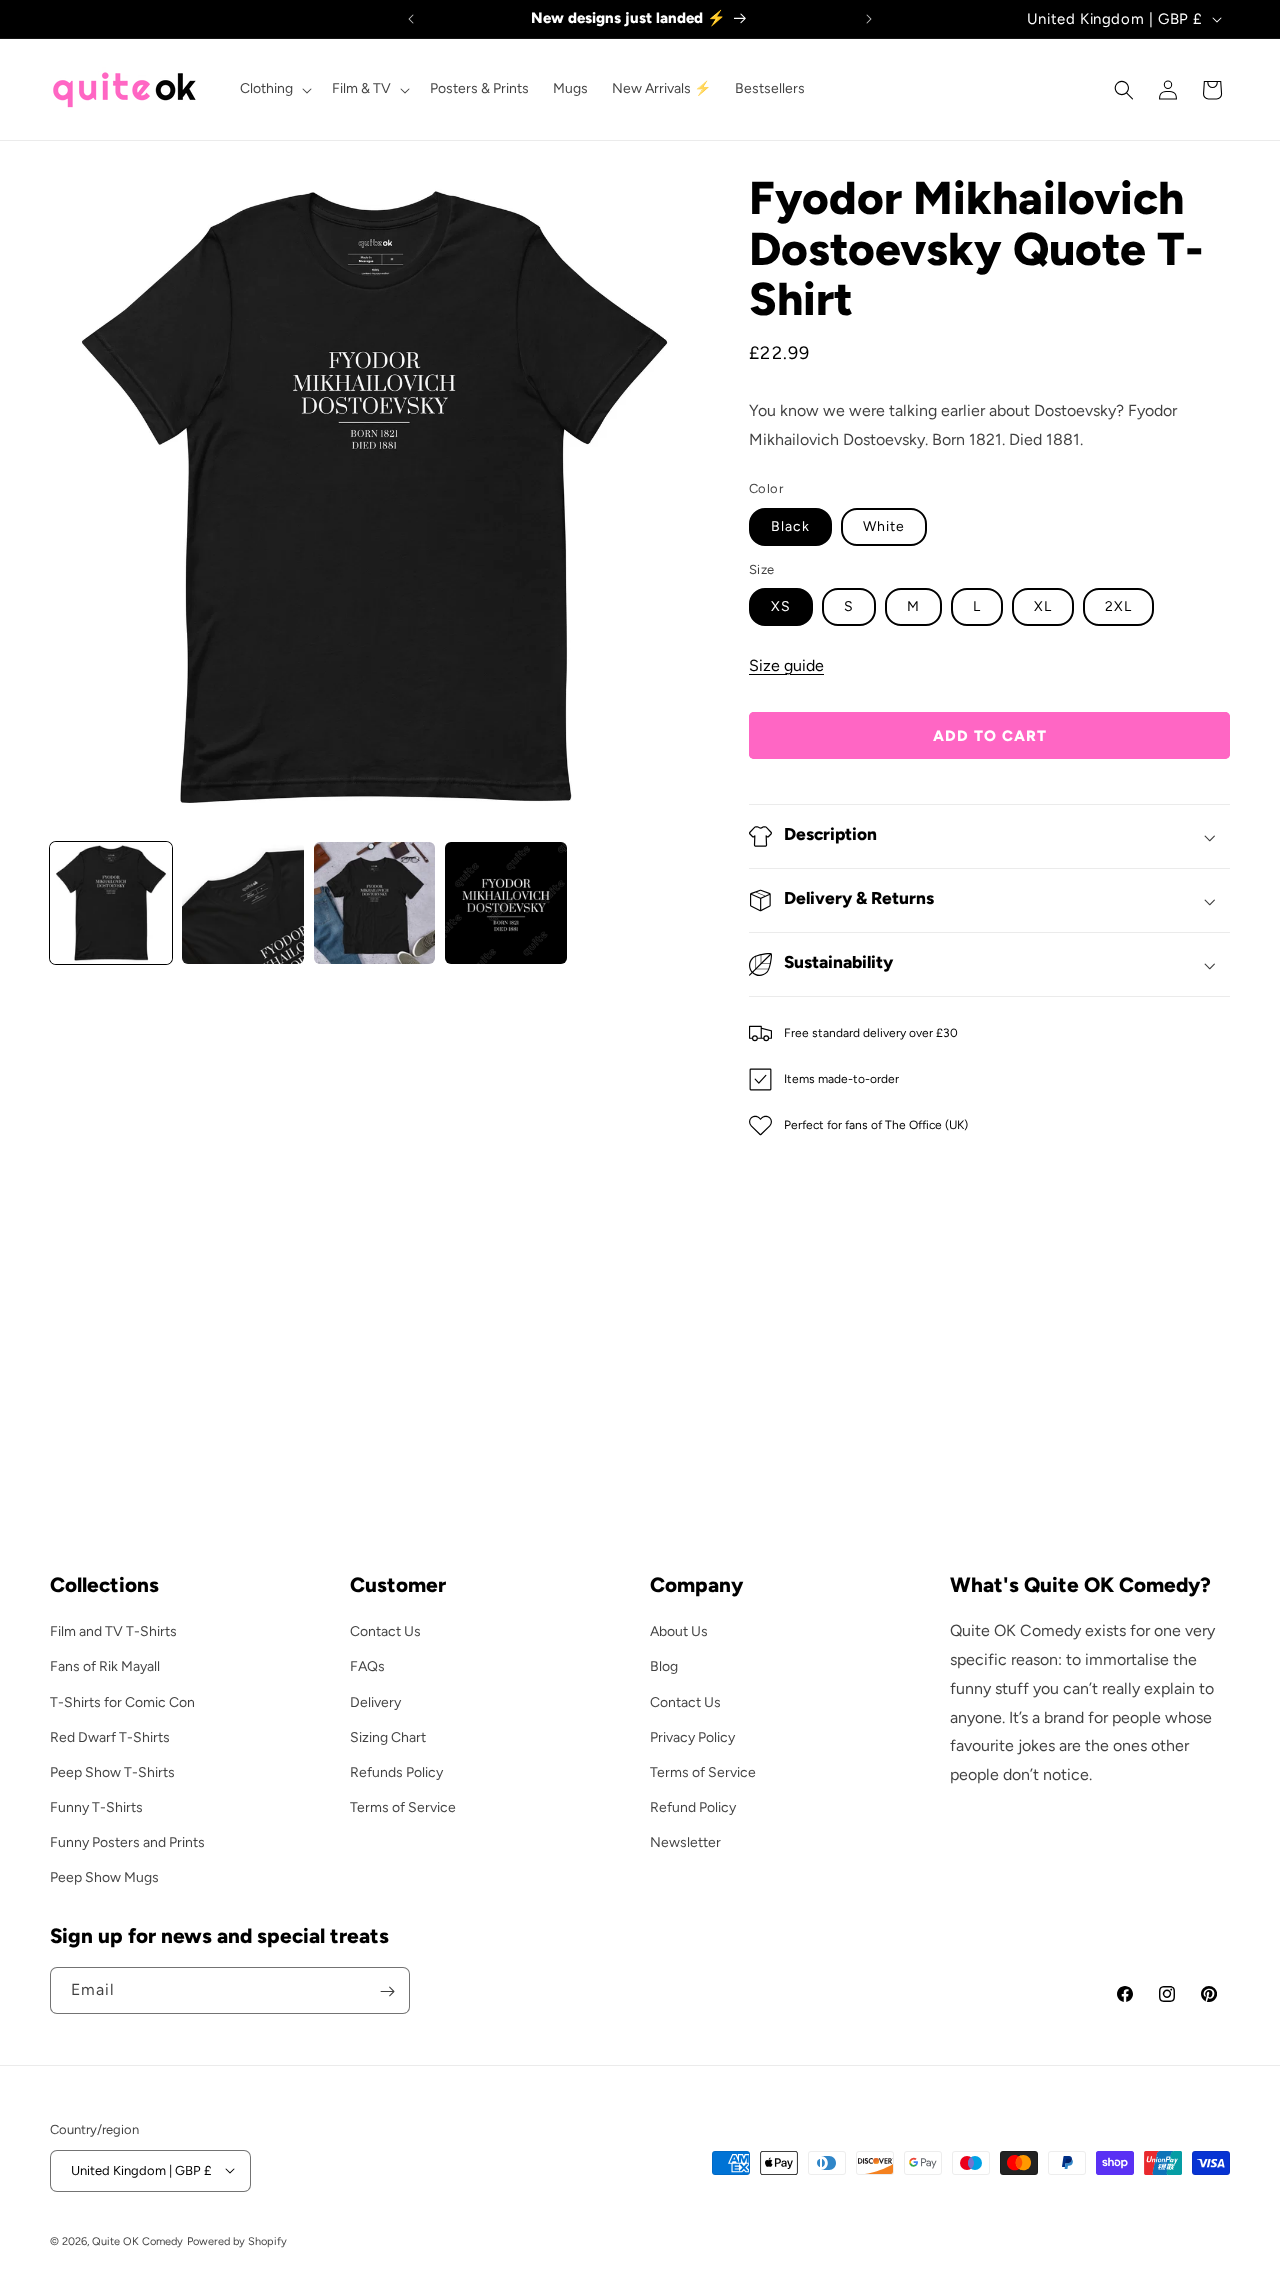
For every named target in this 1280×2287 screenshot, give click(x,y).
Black (790, 526)
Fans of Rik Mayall (105, 1666)
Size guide (786, 665)
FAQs (367, 1666)
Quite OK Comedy (137, 2240)
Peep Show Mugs (104, 1877)
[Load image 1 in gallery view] (111, 903)
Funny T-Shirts (96, 1806)
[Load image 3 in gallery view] (243, 903)
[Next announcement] (869, 19)
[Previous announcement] (411, 19)
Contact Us (385, 1631)
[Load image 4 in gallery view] (375, 903)
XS (781, 606)
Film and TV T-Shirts (113, 1631)
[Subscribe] (387, 1991)
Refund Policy (693, 1806)
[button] (274, 89)
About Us (679, 1631)
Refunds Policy (396, 1771)
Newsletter (685, 1842)
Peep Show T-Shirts (112, 1771)
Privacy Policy (692, 1736)
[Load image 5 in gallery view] (506, 903)
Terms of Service (403, 1806)
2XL (1118, 606)
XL (1043, 606)
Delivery (375, 1701)
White (884, 526)
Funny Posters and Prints (127, 1842)
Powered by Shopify (237, 2240)
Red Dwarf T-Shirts (110, 1736)
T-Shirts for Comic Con (122, 1701)
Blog (664, 1666)
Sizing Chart (388, 1736)
